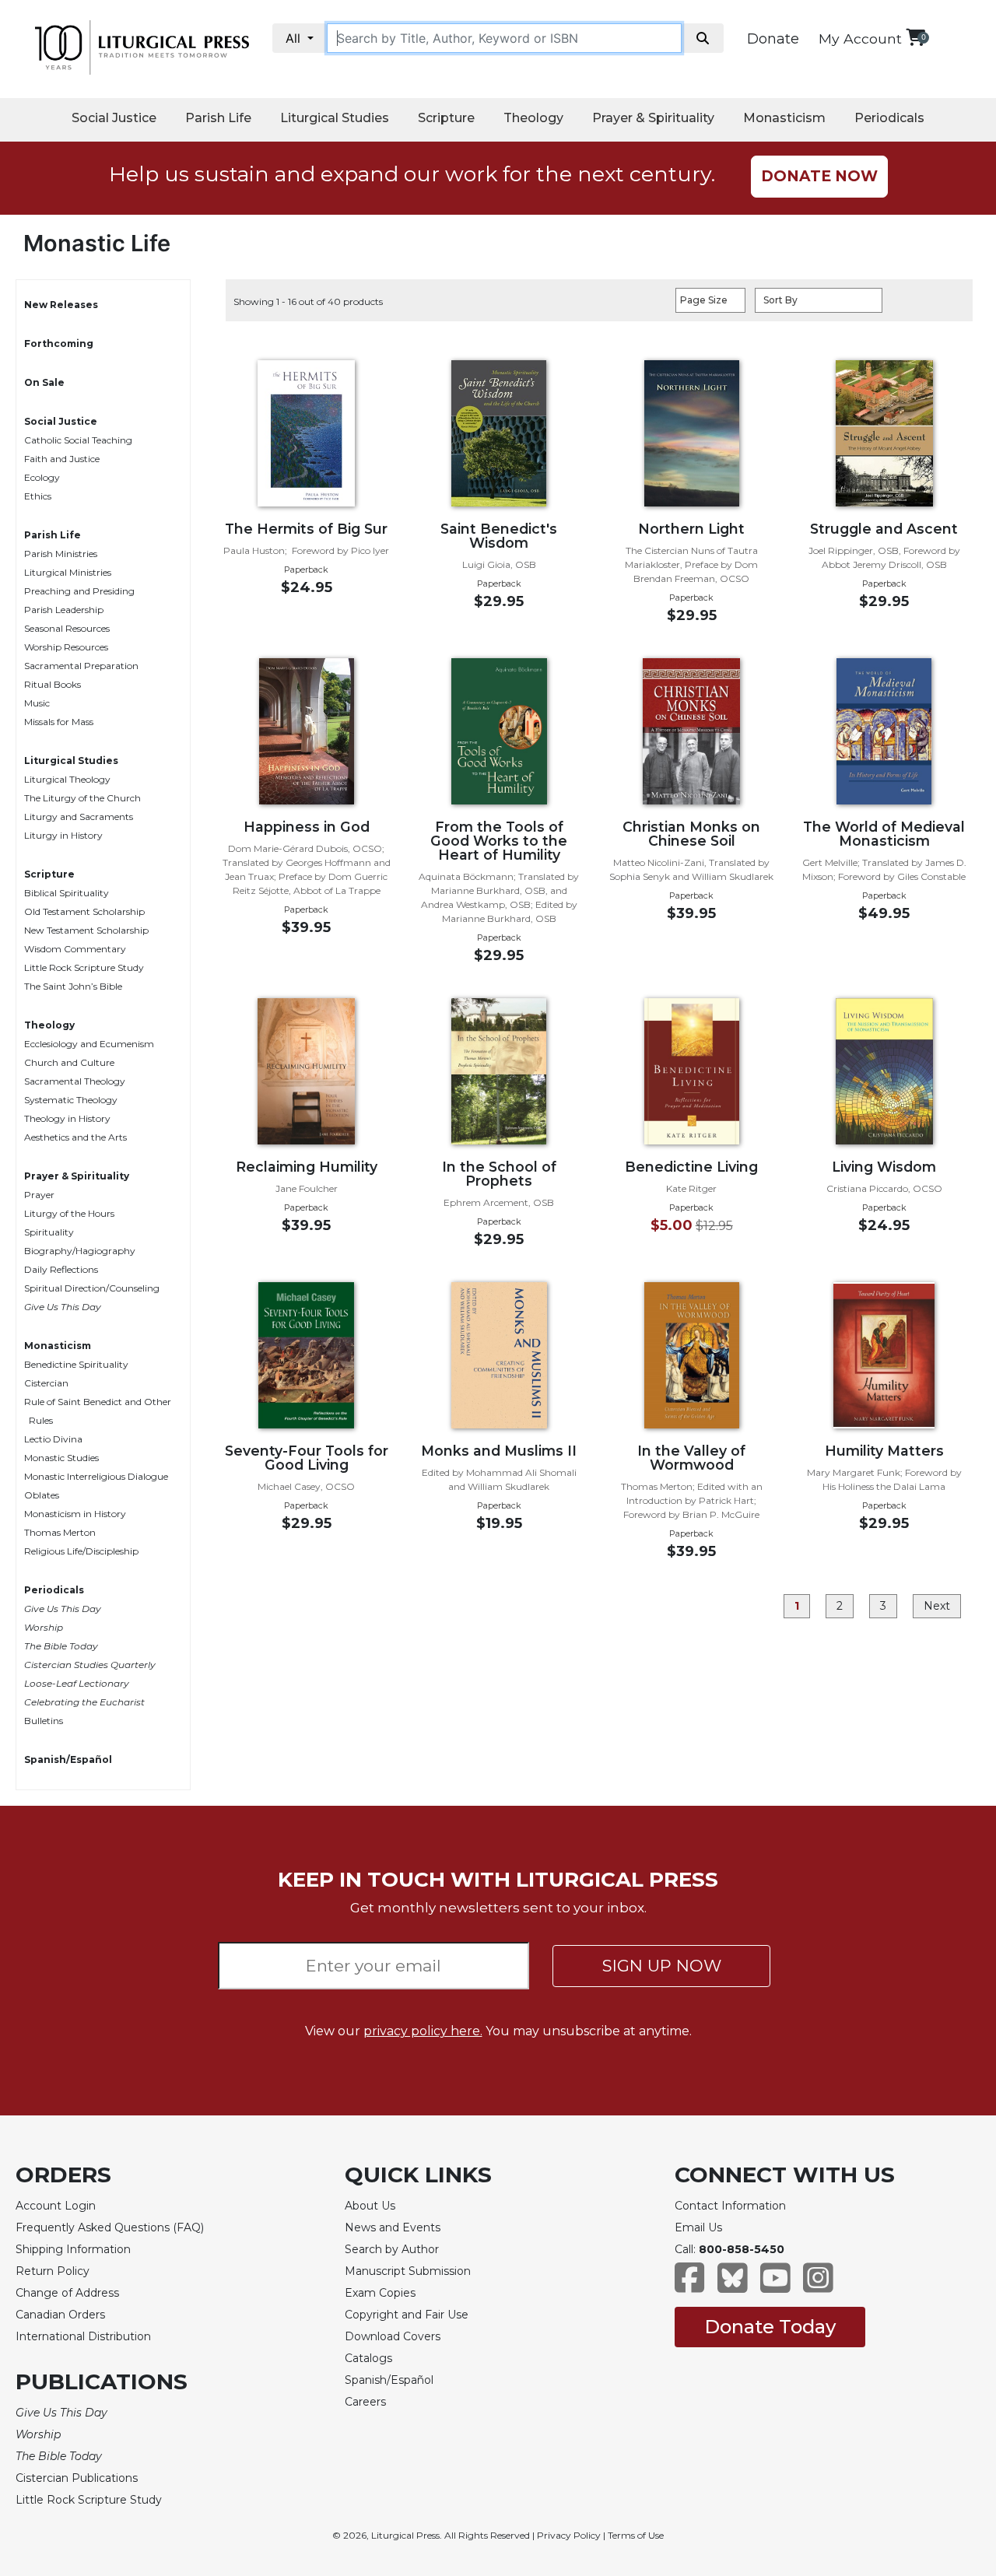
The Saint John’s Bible (73, 986)
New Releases (61, 305)
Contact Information (730, 2206)
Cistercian (46, 1383)
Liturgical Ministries (68, 572)
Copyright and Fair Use (407, 2315)
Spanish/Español (68, 1759)
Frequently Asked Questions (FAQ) (110, 2227)
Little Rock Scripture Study (84, 967)
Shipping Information (73, 2249)
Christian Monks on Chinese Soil (691, 834)
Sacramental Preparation (81, 666)
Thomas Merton (60, 1532)
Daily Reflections (61, 1269)
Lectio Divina (53, 1439)
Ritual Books (53, 684)
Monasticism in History (75, 1514)
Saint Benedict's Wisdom (499, 536)
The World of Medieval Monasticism (884, 834)
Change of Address (67, 2293)
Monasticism (784, 118)
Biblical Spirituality (67, 893)
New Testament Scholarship (86, 930)
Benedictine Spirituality (76, 1364)
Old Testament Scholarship (84, 911)
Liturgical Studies (335, 118)
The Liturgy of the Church (82, 798)
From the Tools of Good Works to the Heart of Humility (499, 841)
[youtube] (775, 2285)
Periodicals (889, 118)
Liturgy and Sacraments (79, 817)
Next (937, 1606)
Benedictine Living (691, 1167)
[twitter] (733, 2285)
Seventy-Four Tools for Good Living (307, 1458)
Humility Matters (884, 1451)
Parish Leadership (64, 610)
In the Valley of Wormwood (691, 1458)
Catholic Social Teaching (78, 440)
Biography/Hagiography (80, 1251)
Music (37, 703)
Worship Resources (66, 647)
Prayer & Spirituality (653, 118)
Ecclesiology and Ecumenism (89, 1044)
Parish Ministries (61, 554)
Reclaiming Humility (307, 1167)
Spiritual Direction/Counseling (92, 1288)
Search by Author (392, 2249)
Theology (533, 118)
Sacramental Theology (75, 1081)
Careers (365, 2402)
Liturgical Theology (67, 779)
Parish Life (218, 118)
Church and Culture (69, 1062)
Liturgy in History (63, 835)
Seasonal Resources (67, 628)
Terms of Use (636, 2535)
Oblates (42, 1495)
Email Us (698, 2227)
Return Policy (53, 2271)
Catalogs (368, 2358)
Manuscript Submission (408, 2271)
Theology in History (67, 1118)
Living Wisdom (884, 1167)
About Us (370, 2206)
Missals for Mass (59, 722)
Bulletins (44, 1721)
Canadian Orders (60, 2315)
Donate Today (770, 2327)
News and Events (393, 2227)
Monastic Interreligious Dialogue (96, 1476)
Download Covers (393, 2336)
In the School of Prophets (499, 1174)
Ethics (38, 496)
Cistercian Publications (77, 2478)
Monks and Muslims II (499, 1451)
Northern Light (691, 529)
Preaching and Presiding (79, 591)
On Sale (44, 382)
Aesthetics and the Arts (75, 1137)
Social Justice (114, 118)
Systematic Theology (71, 1100)
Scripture (446, 118)
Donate (773, 39)
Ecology (42, 477)
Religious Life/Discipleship (81, 1551)
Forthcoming (59, 343)
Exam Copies (380, 2293)
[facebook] (690, 2285)
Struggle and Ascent (884, 529)
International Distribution (83, 2336)
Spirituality (49, 1232)
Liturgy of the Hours (69, 1213)
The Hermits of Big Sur (306, 529)
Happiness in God (307, 827)
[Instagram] (818, 2285)
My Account (860, 39)
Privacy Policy (569, 2535)
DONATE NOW (819, 176)
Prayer (39, 1195)
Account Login (56, 2206)
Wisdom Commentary (75, 949)
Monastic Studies (61, 1458)
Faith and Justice (62, 459)
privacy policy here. (423, 2031)
